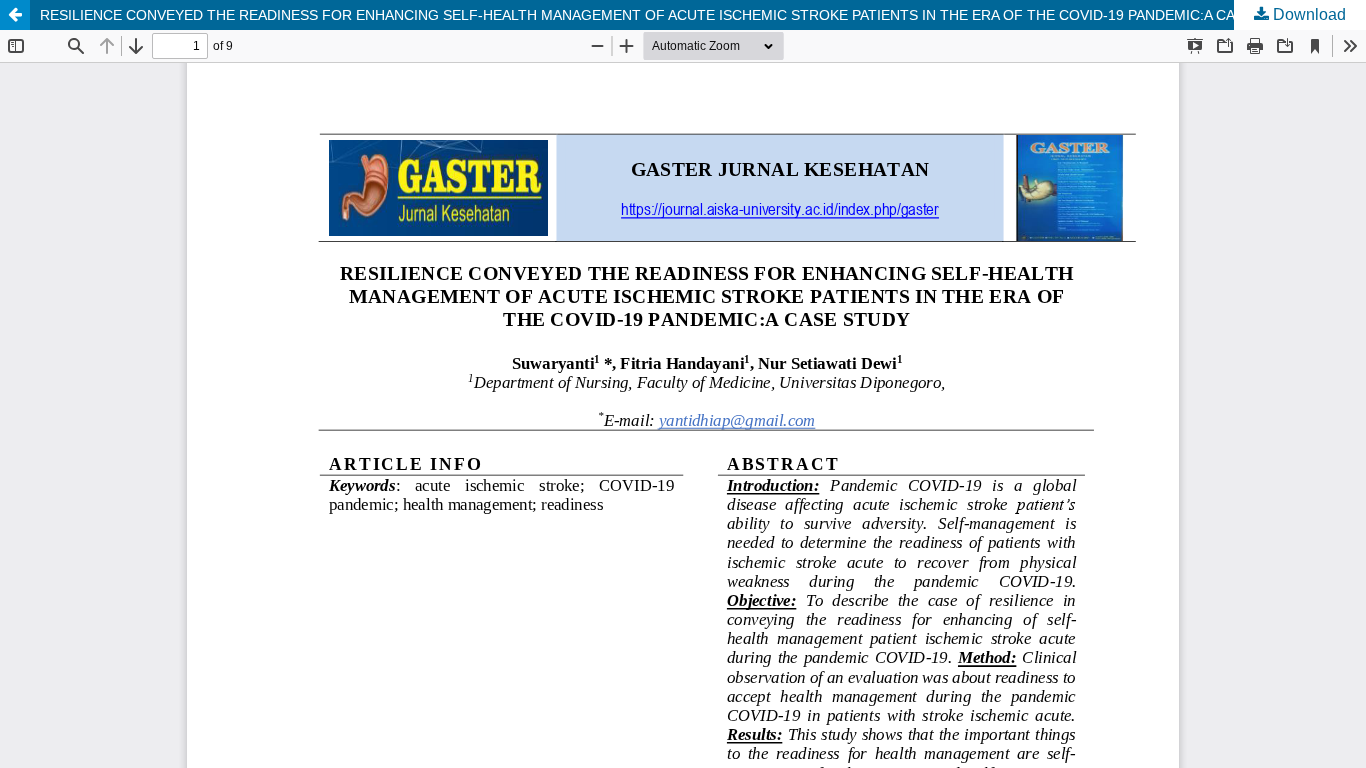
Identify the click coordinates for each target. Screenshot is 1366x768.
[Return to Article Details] (15, 15)
